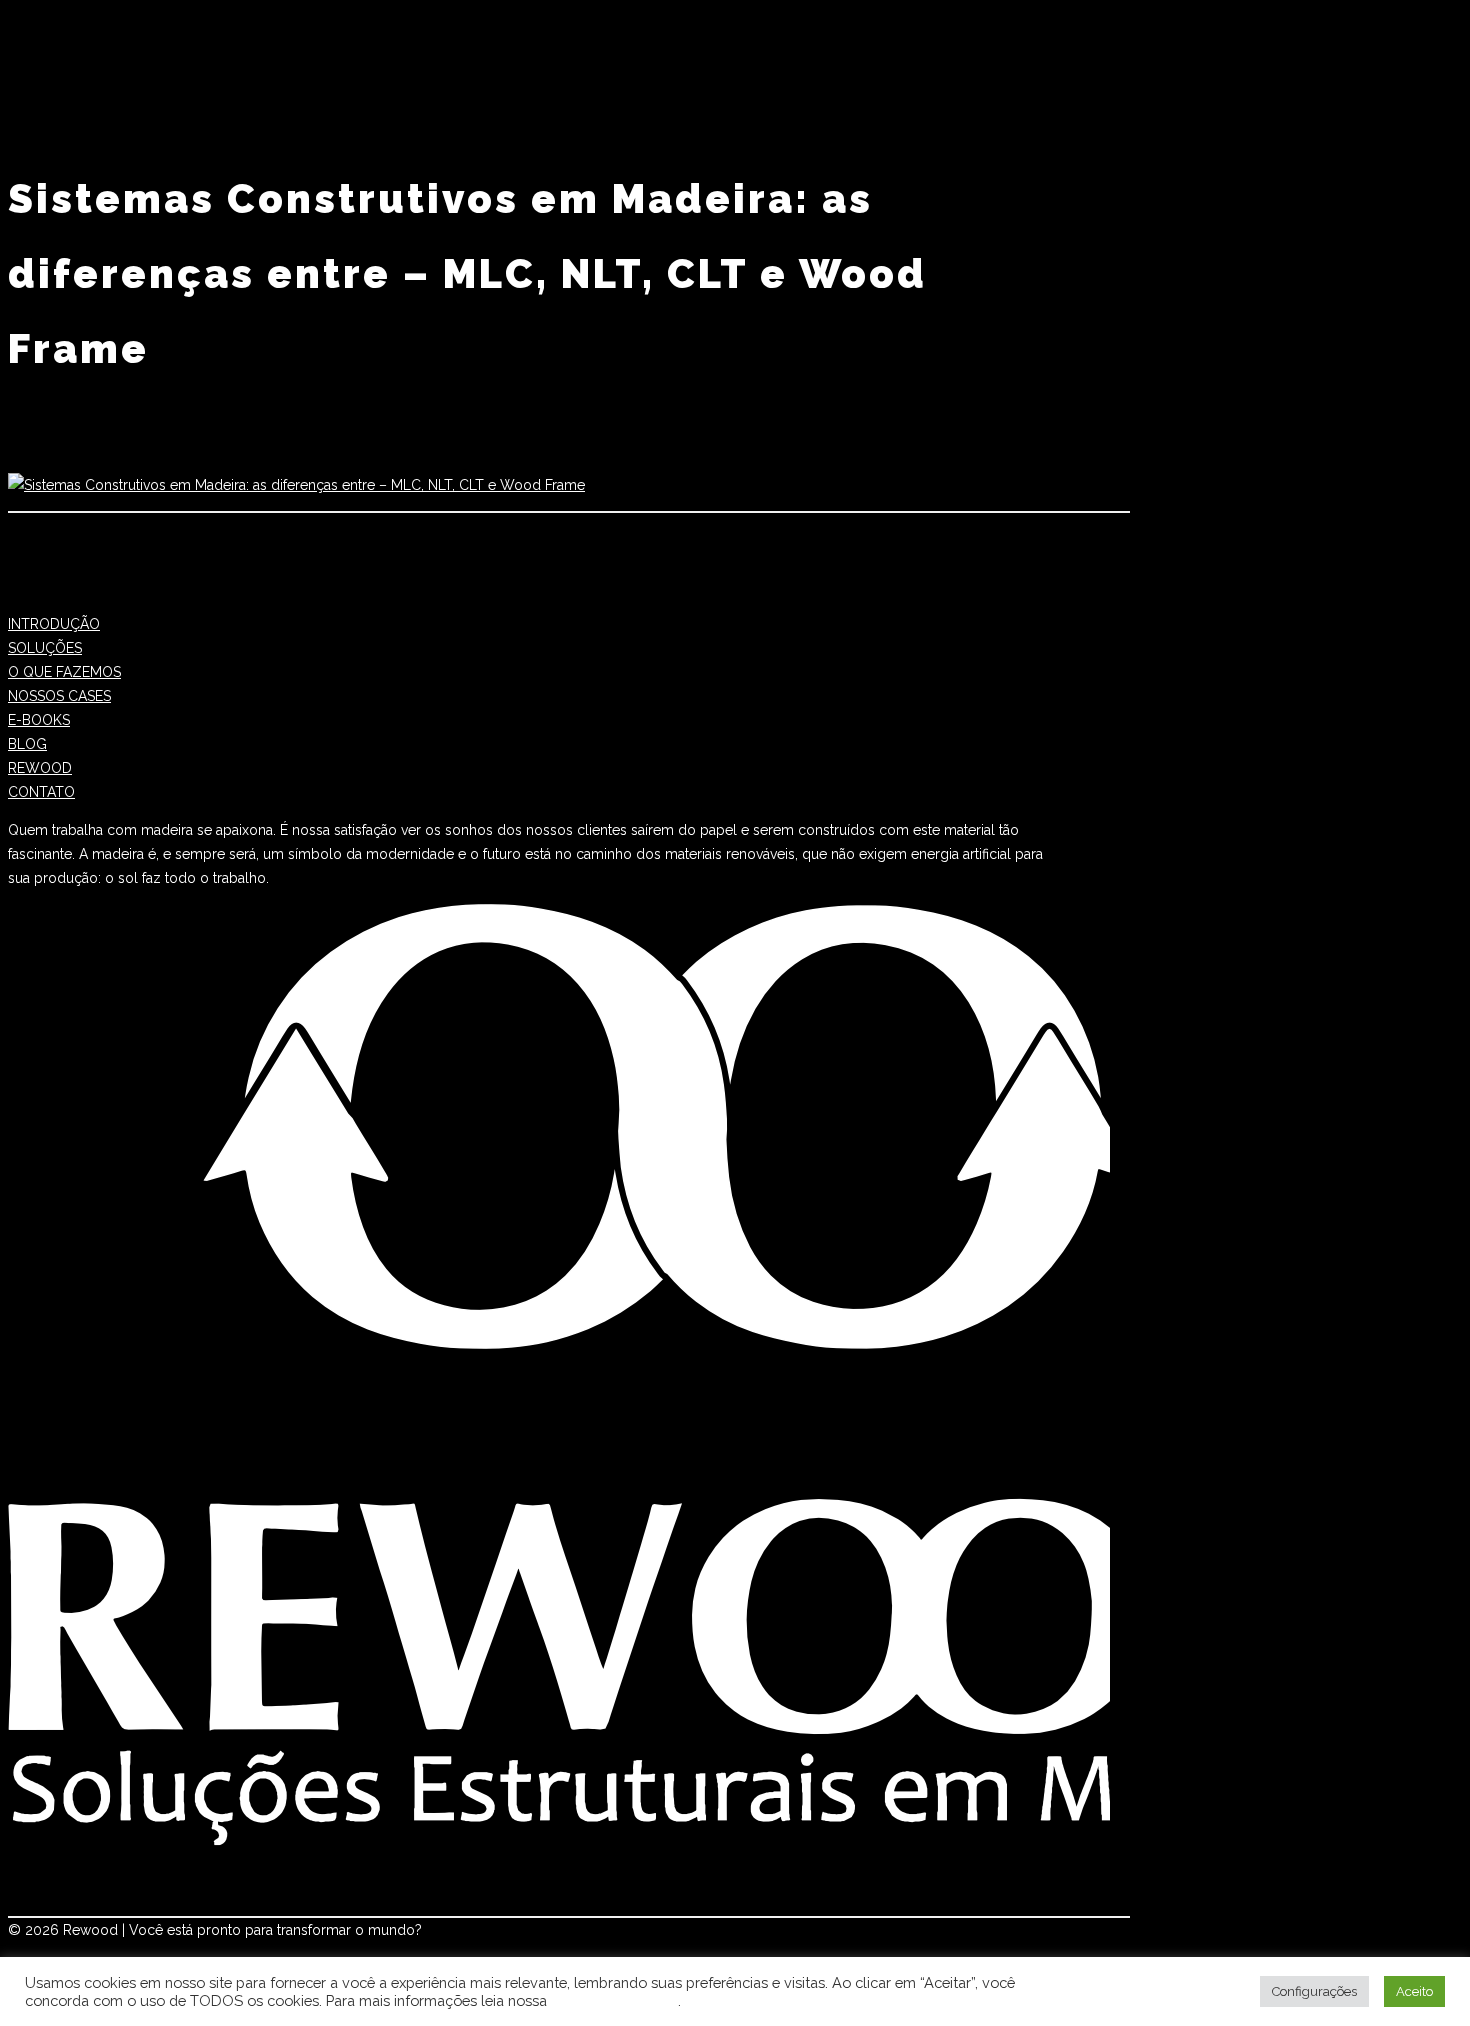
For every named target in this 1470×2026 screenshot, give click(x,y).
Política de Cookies (614, 2000)
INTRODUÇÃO (54, 624)
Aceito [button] (1414, 1991)
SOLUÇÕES (45, 648)
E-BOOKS (39, 720)
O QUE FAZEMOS (64, 672)
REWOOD (40, 768)
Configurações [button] (1314, 1991)
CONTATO (41, 792)
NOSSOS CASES (59, 696)
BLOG (27, 744)
